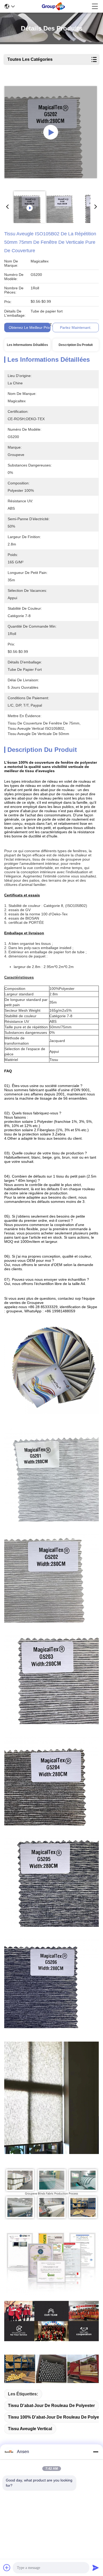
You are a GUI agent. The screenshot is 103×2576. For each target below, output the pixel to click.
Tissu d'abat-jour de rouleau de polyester (51, 2406)
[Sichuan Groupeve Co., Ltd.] (53, 6)
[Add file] (7, 2568)
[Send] (96, 2568)
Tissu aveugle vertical (30, 2429)
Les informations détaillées (27, 345)
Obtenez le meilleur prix (29, 327)
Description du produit (76, 345)
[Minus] (96, 2452)
